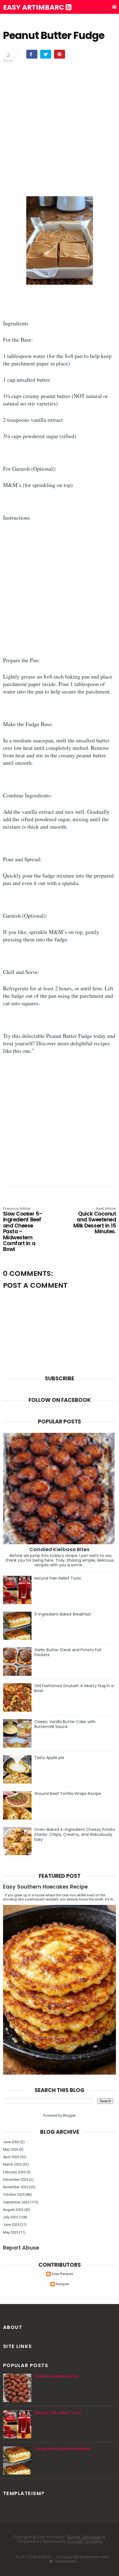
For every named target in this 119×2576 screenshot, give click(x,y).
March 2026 (12, 2164)
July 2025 (11, 2217)
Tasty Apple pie (49, 1758)
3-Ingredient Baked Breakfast (63, 1614)
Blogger (69, 2115)
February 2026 (14, 2172)
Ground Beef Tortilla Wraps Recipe (68, 1794)
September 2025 (16, 2202)
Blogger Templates (84, 2537)
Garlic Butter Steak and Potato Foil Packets (68, 1652)
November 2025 (16, 2187)
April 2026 (11, 2157)
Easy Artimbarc (34, 7)
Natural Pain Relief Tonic (58, 1578)
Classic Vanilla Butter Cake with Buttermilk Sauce (65, 1724)
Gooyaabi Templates (85, 2541)
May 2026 (11, 2149)
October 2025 (14, 2194)
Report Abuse (21, 2248)
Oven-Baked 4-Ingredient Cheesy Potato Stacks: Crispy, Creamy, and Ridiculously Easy (75, 1834)
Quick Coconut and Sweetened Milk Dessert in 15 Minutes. (95, 1221)
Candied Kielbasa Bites (59, 1549)
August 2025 (13, 2210)
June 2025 (11, 2225)
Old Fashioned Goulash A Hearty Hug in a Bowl (74, 1688)
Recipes (62, 2284)
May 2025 (11, 2232)
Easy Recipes (62, 2274)
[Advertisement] (59, 131)
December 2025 (16, 2180)
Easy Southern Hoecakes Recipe (45, 1887)
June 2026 (11, 2142)
